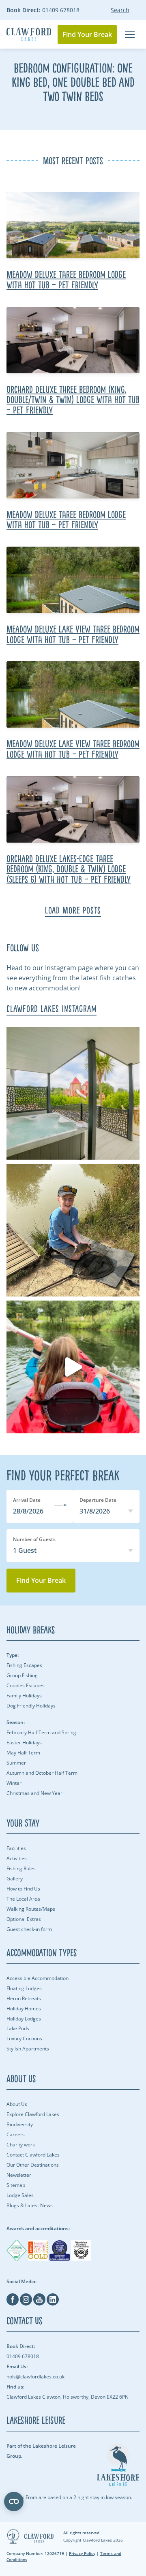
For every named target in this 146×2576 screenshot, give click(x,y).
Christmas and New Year (34, 1793)
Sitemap (16, 2185)
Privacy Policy (82, 2553)
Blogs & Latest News (30, 2205)
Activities (17, 1858)
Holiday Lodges (24, 2019)
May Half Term (23, 1753)
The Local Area (23, 1899)
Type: (13, 1655)
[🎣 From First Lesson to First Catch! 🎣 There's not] (73, 1230)
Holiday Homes (24, 2009)
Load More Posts (73, 910)
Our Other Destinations (33, 2165)
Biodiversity (20, 2124)
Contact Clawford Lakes (33, 2155)
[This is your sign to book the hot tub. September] (73, 1093)
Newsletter (19, 2175)
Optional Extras (24, 1919)
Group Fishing (22, 1675)
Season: (16, 1722)
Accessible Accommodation (38, 1978)
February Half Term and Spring (41, 1732)
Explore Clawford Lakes (33, 2114)
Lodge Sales (20, 2195)
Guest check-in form (29, 1929)
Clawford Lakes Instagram (52, 1009)
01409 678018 (43, 10)
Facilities (16, 1848)
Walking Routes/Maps (31, 1909)
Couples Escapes (26, 1685)
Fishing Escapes (24, 1665)
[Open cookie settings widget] (14, 2501)
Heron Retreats (24, 1998)
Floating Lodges (24, 1988)
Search (120, 10)
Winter (14, 1783)
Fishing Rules (21, 1868)
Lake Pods (18, 2028)
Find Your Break (87, 34)
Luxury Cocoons (24, 2038)
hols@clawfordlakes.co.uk (35, 2372)
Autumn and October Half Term (42, 1773)
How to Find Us (23, 1889)
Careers (16, 2134)
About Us (17, 2104)
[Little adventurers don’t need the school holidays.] (73, 1367)
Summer (16, 1763)
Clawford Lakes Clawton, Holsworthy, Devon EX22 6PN (68, 2392)
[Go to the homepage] (29, 35)
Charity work (21, 2145)
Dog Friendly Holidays (31, 1706)
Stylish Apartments (28, 2049)
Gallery (15, 1879)
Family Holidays (24, 1696)
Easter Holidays (24, 1743)
